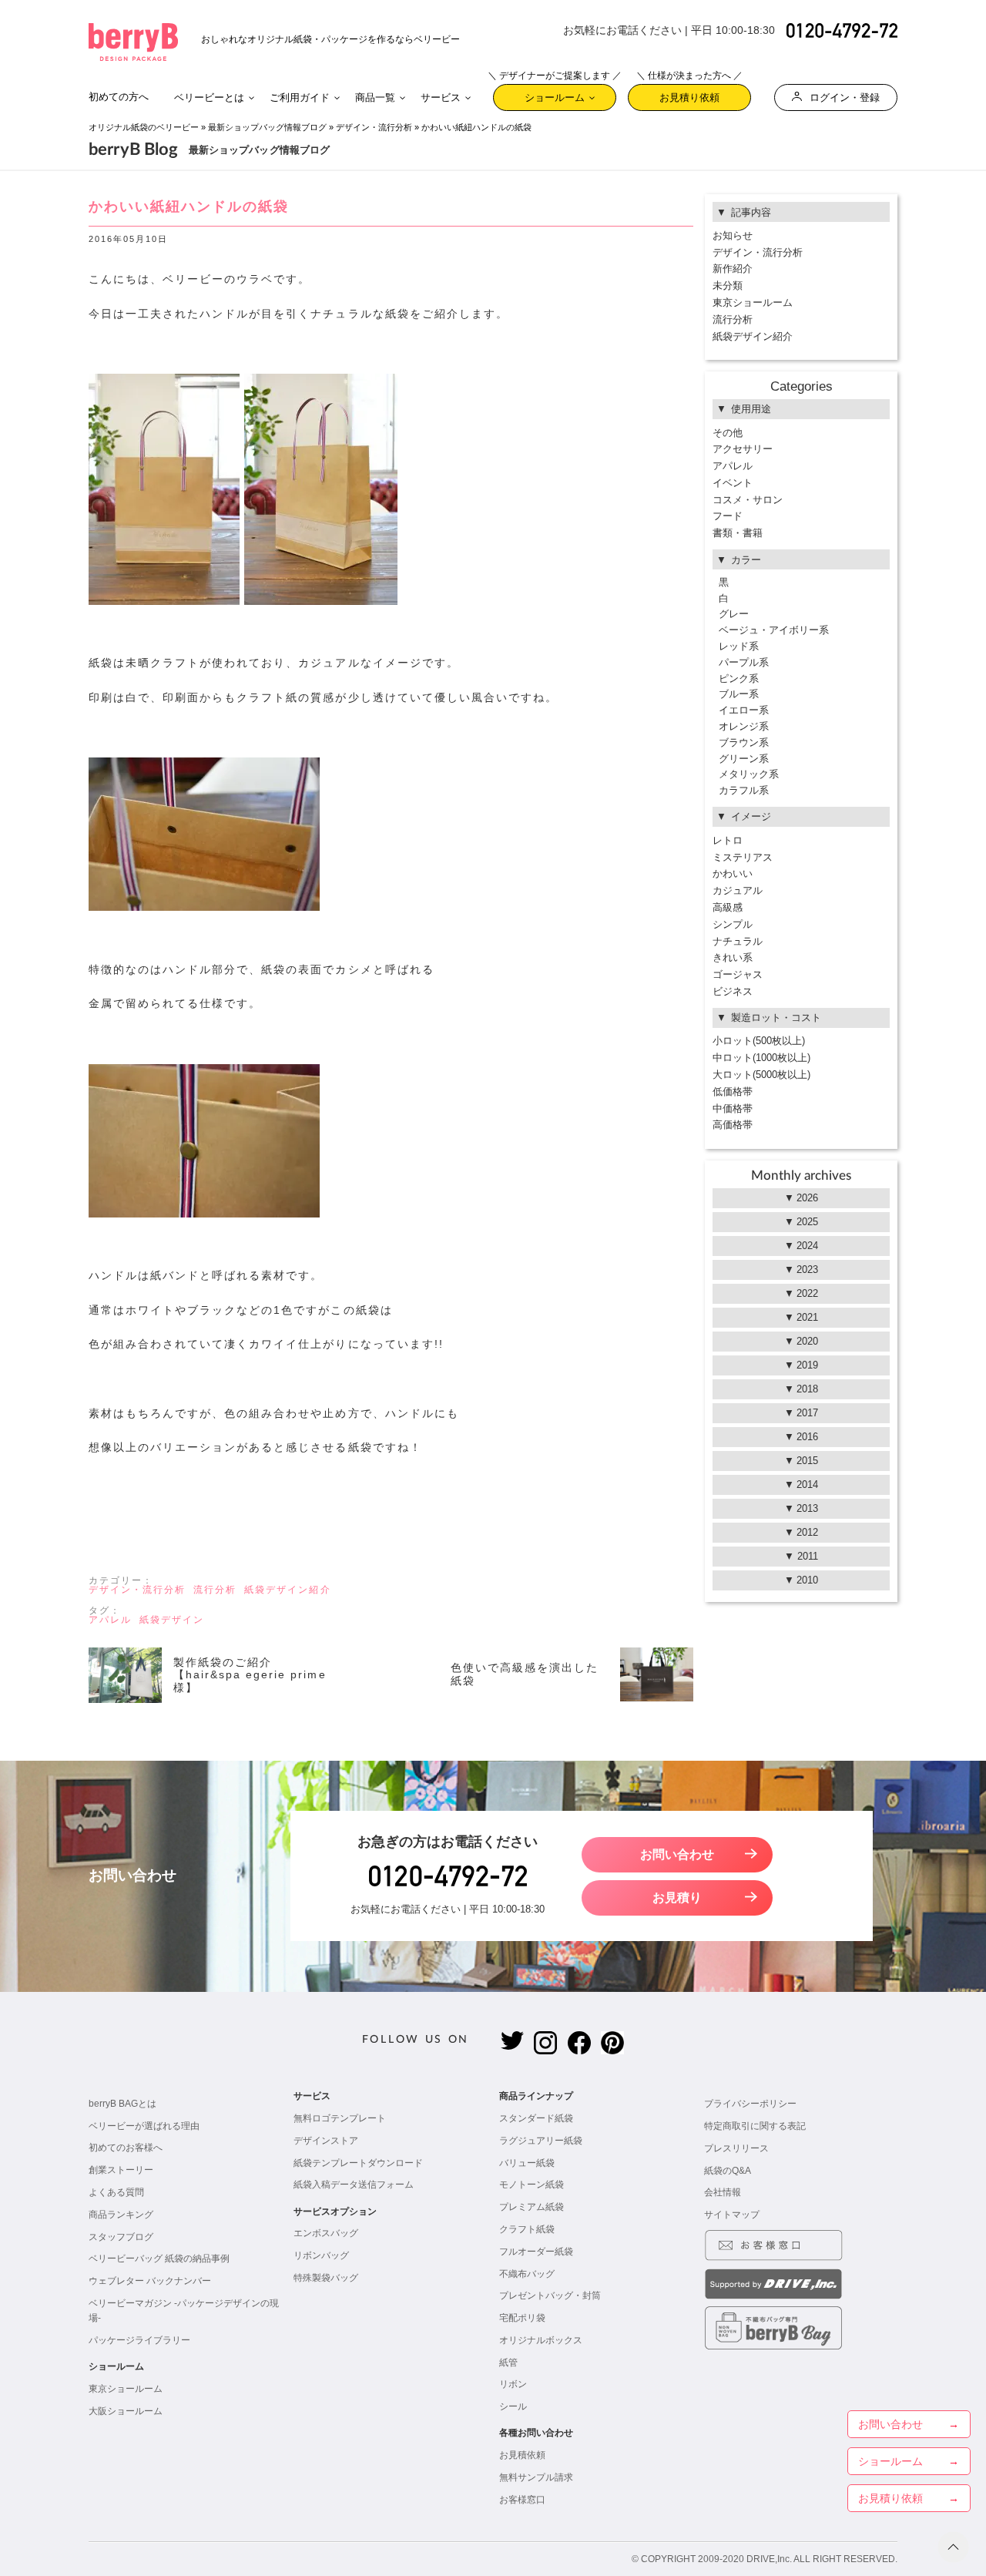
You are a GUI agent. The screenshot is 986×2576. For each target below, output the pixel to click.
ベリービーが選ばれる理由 (144, 2126)
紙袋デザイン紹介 (287, 1590)
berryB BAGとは (122, 2104)
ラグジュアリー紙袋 (541, 2141)
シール (513, 2406)
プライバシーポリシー (750, 2104)
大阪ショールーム (126, 2411)
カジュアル (738, 890)
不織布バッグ (527, 2274)
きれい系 (733, 957)
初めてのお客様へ (126, 2148)
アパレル (110, 1620)
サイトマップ (732, 2215)
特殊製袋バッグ (326, 2278)
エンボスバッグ (326, 2233)
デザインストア (326, 2141)
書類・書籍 (738, 533)
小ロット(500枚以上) (759, 1041)
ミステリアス (743, 857)
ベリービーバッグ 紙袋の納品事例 (159, 2259)
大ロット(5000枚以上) (761, 1075)
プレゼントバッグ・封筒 (550, 2296)
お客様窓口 (522, 2500)
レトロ (728, 840)
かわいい (733, 873)
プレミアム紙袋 (532, 2207)
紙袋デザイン (172, 1620)
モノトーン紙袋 (532, 2185)
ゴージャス (738, 974)
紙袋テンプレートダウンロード (358, 2163)
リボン (513, 2384)
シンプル (733, 924)
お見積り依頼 (689, 94)
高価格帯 (733, 1125)
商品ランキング (121, 2215)
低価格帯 (733, 1092)
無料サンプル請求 (536, 2477)
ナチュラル (738, 941)
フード (728, 516)
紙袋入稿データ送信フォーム (354, 2185)
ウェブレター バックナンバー (150, 2281)
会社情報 (723, 2192)
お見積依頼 (522, 2455)
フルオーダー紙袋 (536, 2252)
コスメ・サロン (748, 500)
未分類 (728, 285)
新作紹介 (733, 269)
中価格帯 (733, 1108)
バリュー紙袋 (527, 2163)
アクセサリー (743, 449)
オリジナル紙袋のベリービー (144, 127)
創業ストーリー (121, 2170)
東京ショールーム (753, 302)
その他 (728, 433)
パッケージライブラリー (139, 2340)
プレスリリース (736, 2148)
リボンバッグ (321, 2255)
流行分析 (215, 1590)
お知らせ (733, 235)
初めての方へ (119, 97)
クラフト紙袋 (527, 2229)
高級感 (728, 907)
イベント (733, 483)
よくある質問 (116, 2192)
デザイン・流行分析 (374, 127)
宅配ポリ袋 (522, 2318)
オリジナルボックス (541, 2340)
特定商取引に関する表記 (755, 2126)
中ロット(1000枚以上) (761, 1058)
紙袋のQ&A (728, 2171)
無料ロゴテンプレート (340, 2118)
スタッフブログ (121, 2237)
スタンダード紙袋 (536, 2118)
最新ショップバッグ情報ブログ (267, 127)
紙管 (508, 2363)
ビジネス (733, 991)
